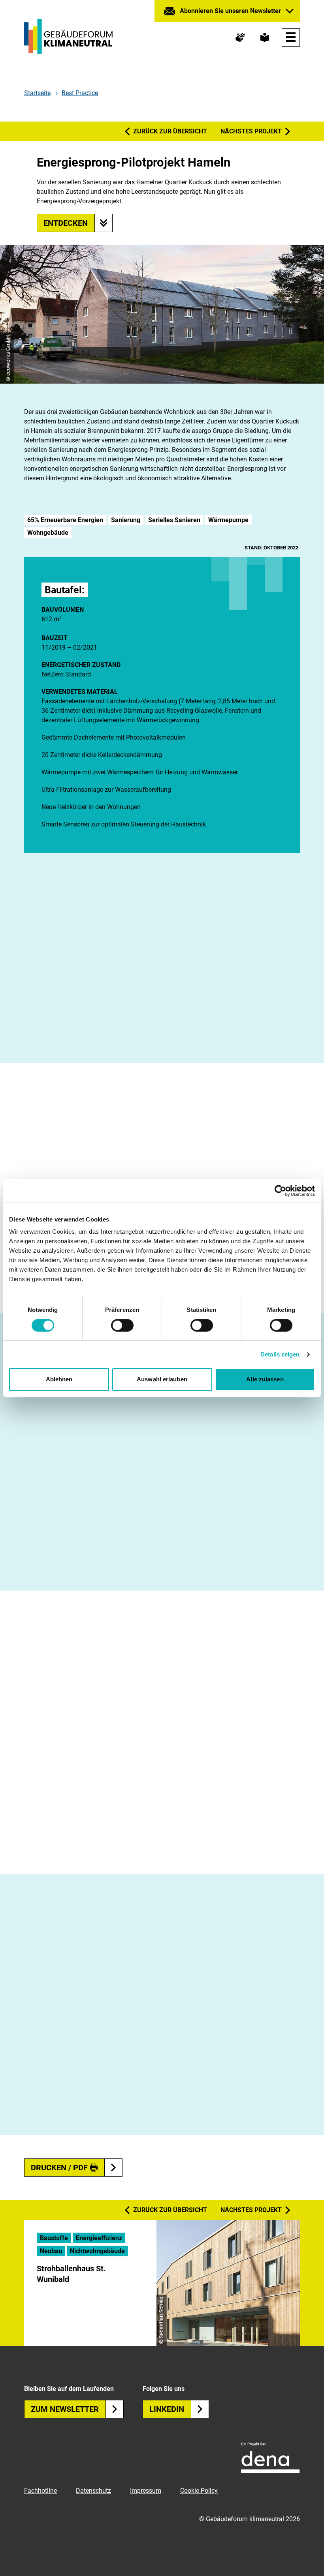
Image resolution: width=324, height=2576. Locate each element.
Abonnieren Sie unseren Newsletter (230, 11)
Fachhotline (40, 2491)
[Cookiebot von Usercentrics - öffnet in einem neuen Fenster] (280, 1191)
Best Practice (80, 93)
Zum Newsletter (65, 2409)
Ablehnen (59, 1379)
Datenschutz (93, 2491)
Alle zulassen (265, 1379)
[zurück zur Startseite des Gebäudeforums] (68, 36)
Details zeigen (280, 1354)
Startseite (37, 93)
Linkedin (167, 2409)
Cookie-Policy (199, 2491)
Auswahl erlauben (162, 1379)
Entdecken (66, 223)
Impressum (146, 2491)
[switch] (122, 1325)
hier (85, 1045)
